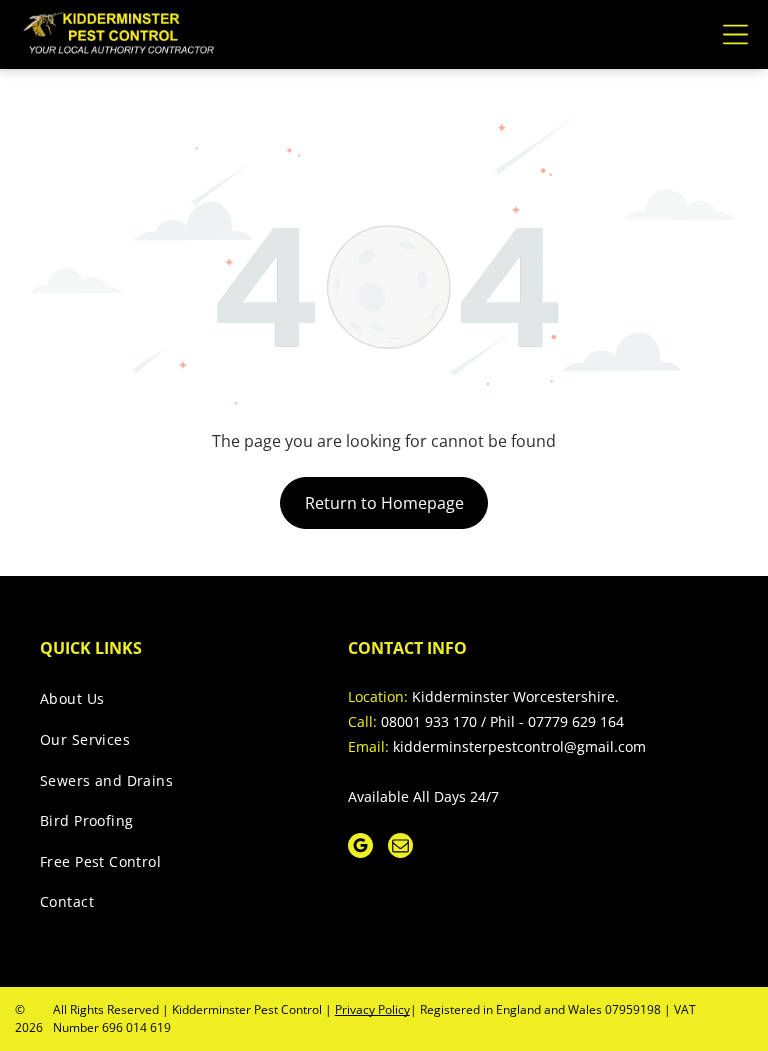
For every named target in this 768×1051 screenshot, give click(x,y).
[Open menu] (735, 34)
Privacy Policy (372, 1009)
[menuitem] (173, 704)
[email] (400, 848)
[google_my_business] (360, 848)
